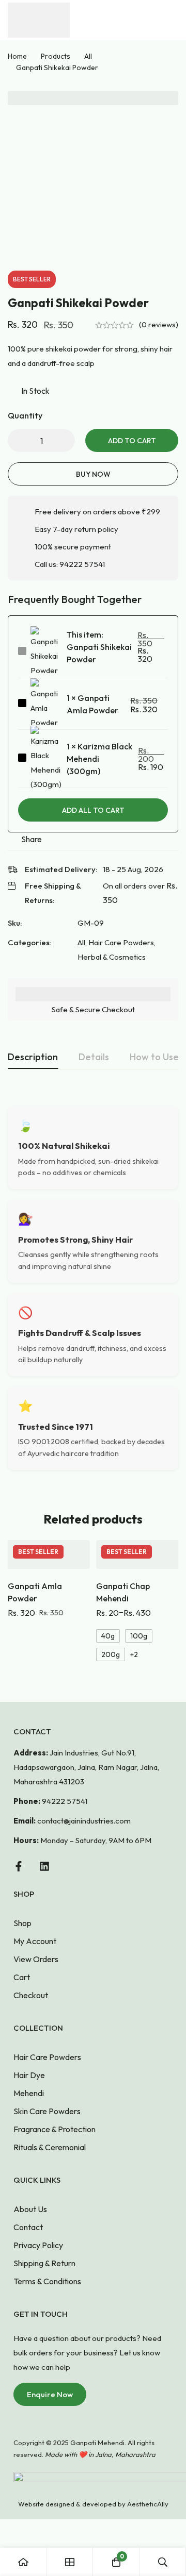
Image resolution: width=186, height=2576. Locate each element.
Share (32, 839)
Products (56, 56)
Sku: (15, 923)
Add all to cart (93, 810)
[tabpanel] (93, 1288)
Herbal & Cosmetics (112, 957)
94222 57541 (82, 564)
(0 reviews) (159, 324)
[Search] (163, 2562)
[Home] (23, 2562)
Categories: (30, 942)
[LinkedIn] (44, 1866)
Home (17, 56)
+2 (134, 1654)
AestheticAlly (148, 2504)
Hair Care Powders (121, 942)
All (88, 56)
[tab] (33, 1058)
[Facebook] (19, 1866)
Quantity (25, 415)
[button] (50, 2394)
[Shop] (70, 2562)
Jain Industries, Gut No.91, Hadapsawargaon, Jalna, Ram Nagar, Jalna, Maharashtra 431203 (86, 1767)
